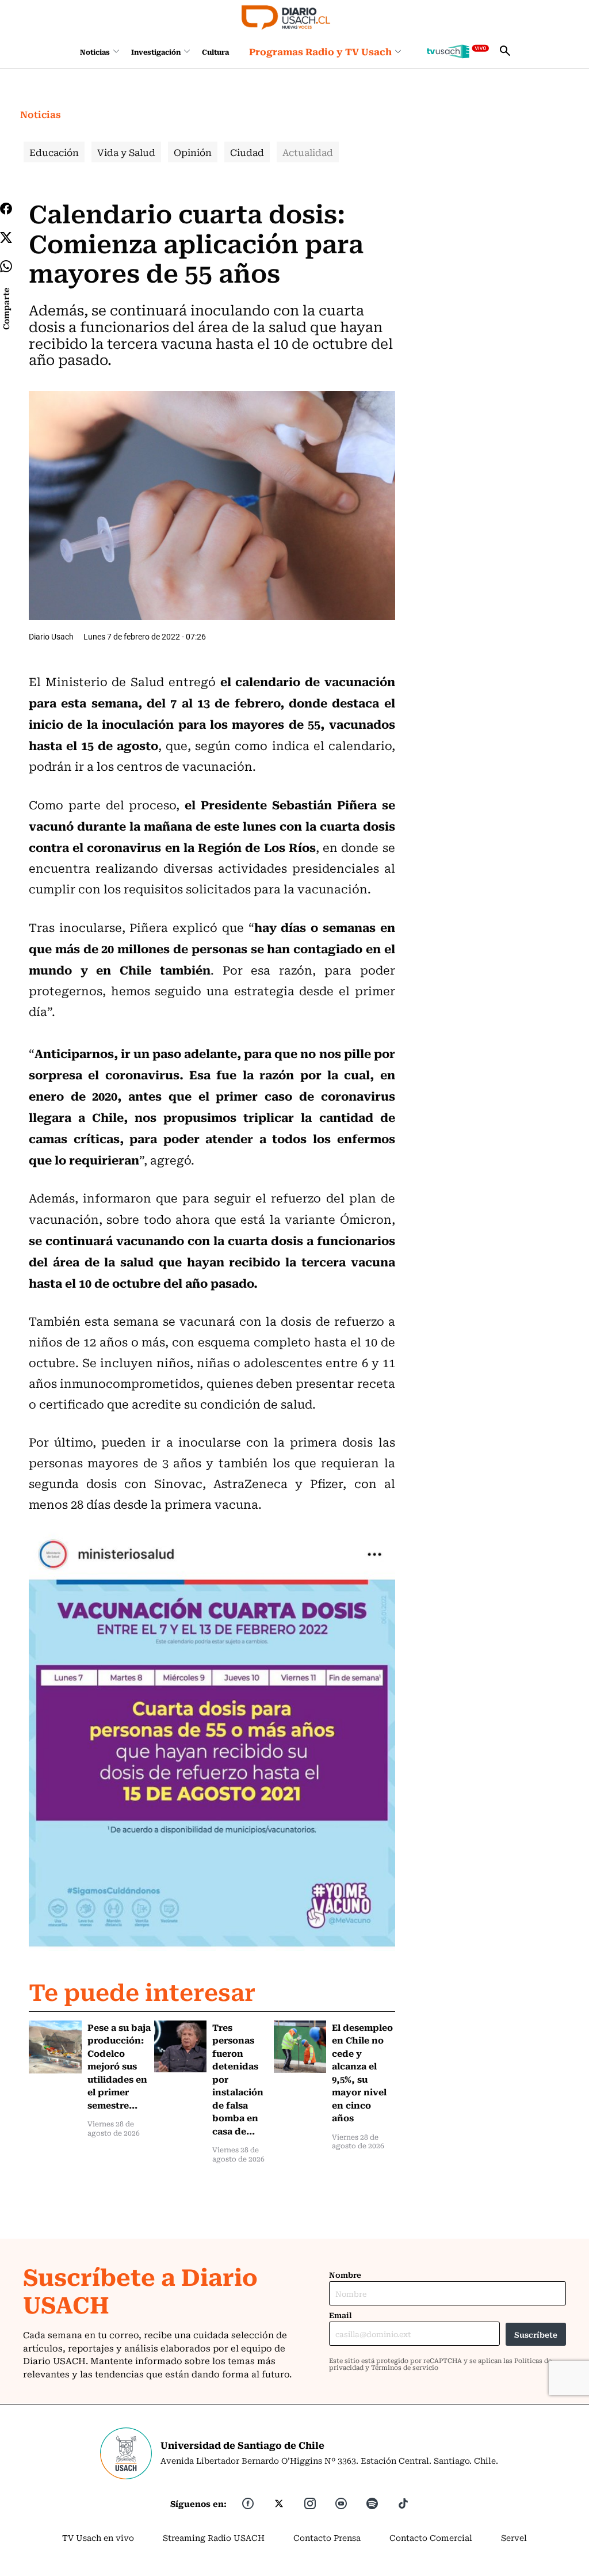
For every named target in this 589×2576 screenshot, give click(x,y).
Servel (514, 2537)
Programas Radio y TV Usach (320, 51)
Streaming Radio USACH (214, 2537)
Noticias (95, 52)
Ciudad (247, 152)
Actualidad (308, 152)
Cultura (215, 52)
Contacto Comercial (431, 2537)
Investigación (156, 52)
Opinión (193, 152)
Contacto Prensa (327, 2537)
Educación (54, 152)
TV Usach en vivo (98, 2537)
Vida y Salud (126, 152)
